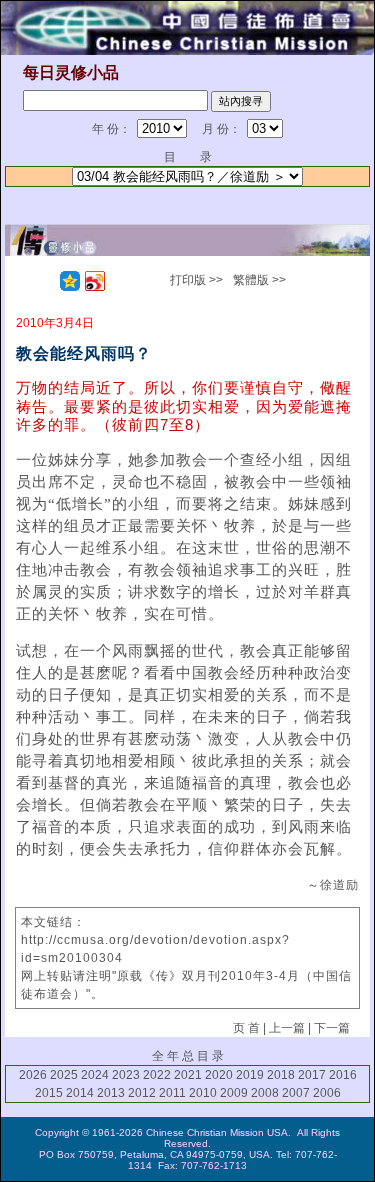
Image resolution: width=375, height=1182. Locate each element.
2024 (95, 1075)
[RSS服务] (45, 281)
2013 (111, 1093)
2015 (49, 1093)
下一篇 (332, 1028)
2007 (296, 1093)
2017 (312, 1075)
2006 (327, 1093)
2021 (188, 1075)
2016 (343, 1075)
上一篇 (287, 1028)
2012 (142, 1093)
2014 (80, 1093)
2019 (250, 1075)
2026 (33, 1075)
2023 (126, 1075)
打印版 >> (196, 280)
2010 (203, 1093)
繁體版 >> (259, 280)
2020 (219, 1075)
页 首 (246, 1028)
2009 (234, 1093)
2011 (172, 1093)
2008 (265, 1093)
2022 (157, 1075)
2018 (281, 1075)
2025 (64, 1075)
